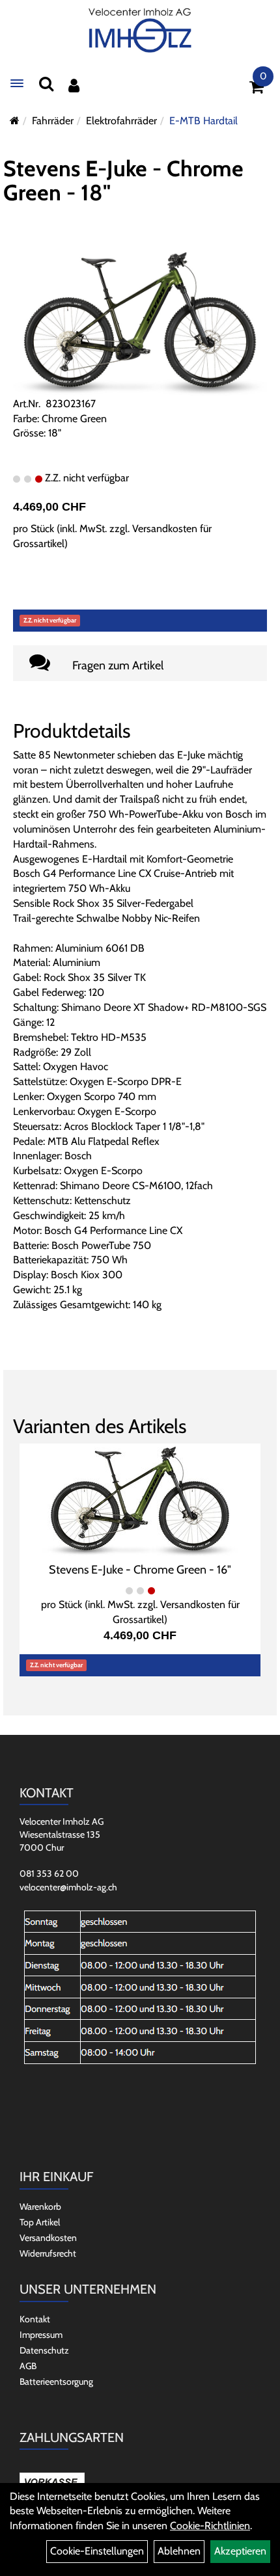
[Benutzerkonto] (74, 86)
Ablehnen (179, 2551)
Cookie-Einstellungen (97, 2551)
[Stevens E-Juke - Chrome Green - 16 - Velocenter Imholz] (140, 1501)
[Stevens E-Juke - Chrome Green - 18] (140, 323)
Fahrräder (53, 121)
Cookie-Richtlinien (210, 2526)
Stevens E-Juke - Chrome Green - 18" (123, 181)
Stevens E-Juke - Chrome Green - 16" (140, 1570)
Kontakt (35, 2319)
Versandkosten (48, 2238)
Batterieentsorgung (56, 2381)
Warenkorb (40, 2207)
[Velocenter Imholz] (140, 31)
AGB (28, 2366)
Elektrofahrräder (121, 121)
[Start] (15, 121)
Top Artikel (40, 2222)
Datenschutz (44, 2350)
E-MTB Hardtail (203, 121)
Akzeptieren (240, 2551)
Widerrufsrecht (48, 2253)
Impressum (41, 2335)
